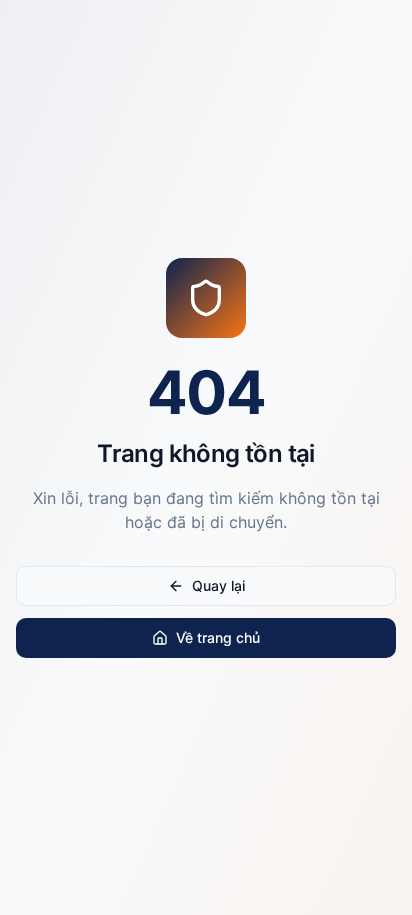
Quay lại (218, 585)
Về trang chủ (218, 637)
